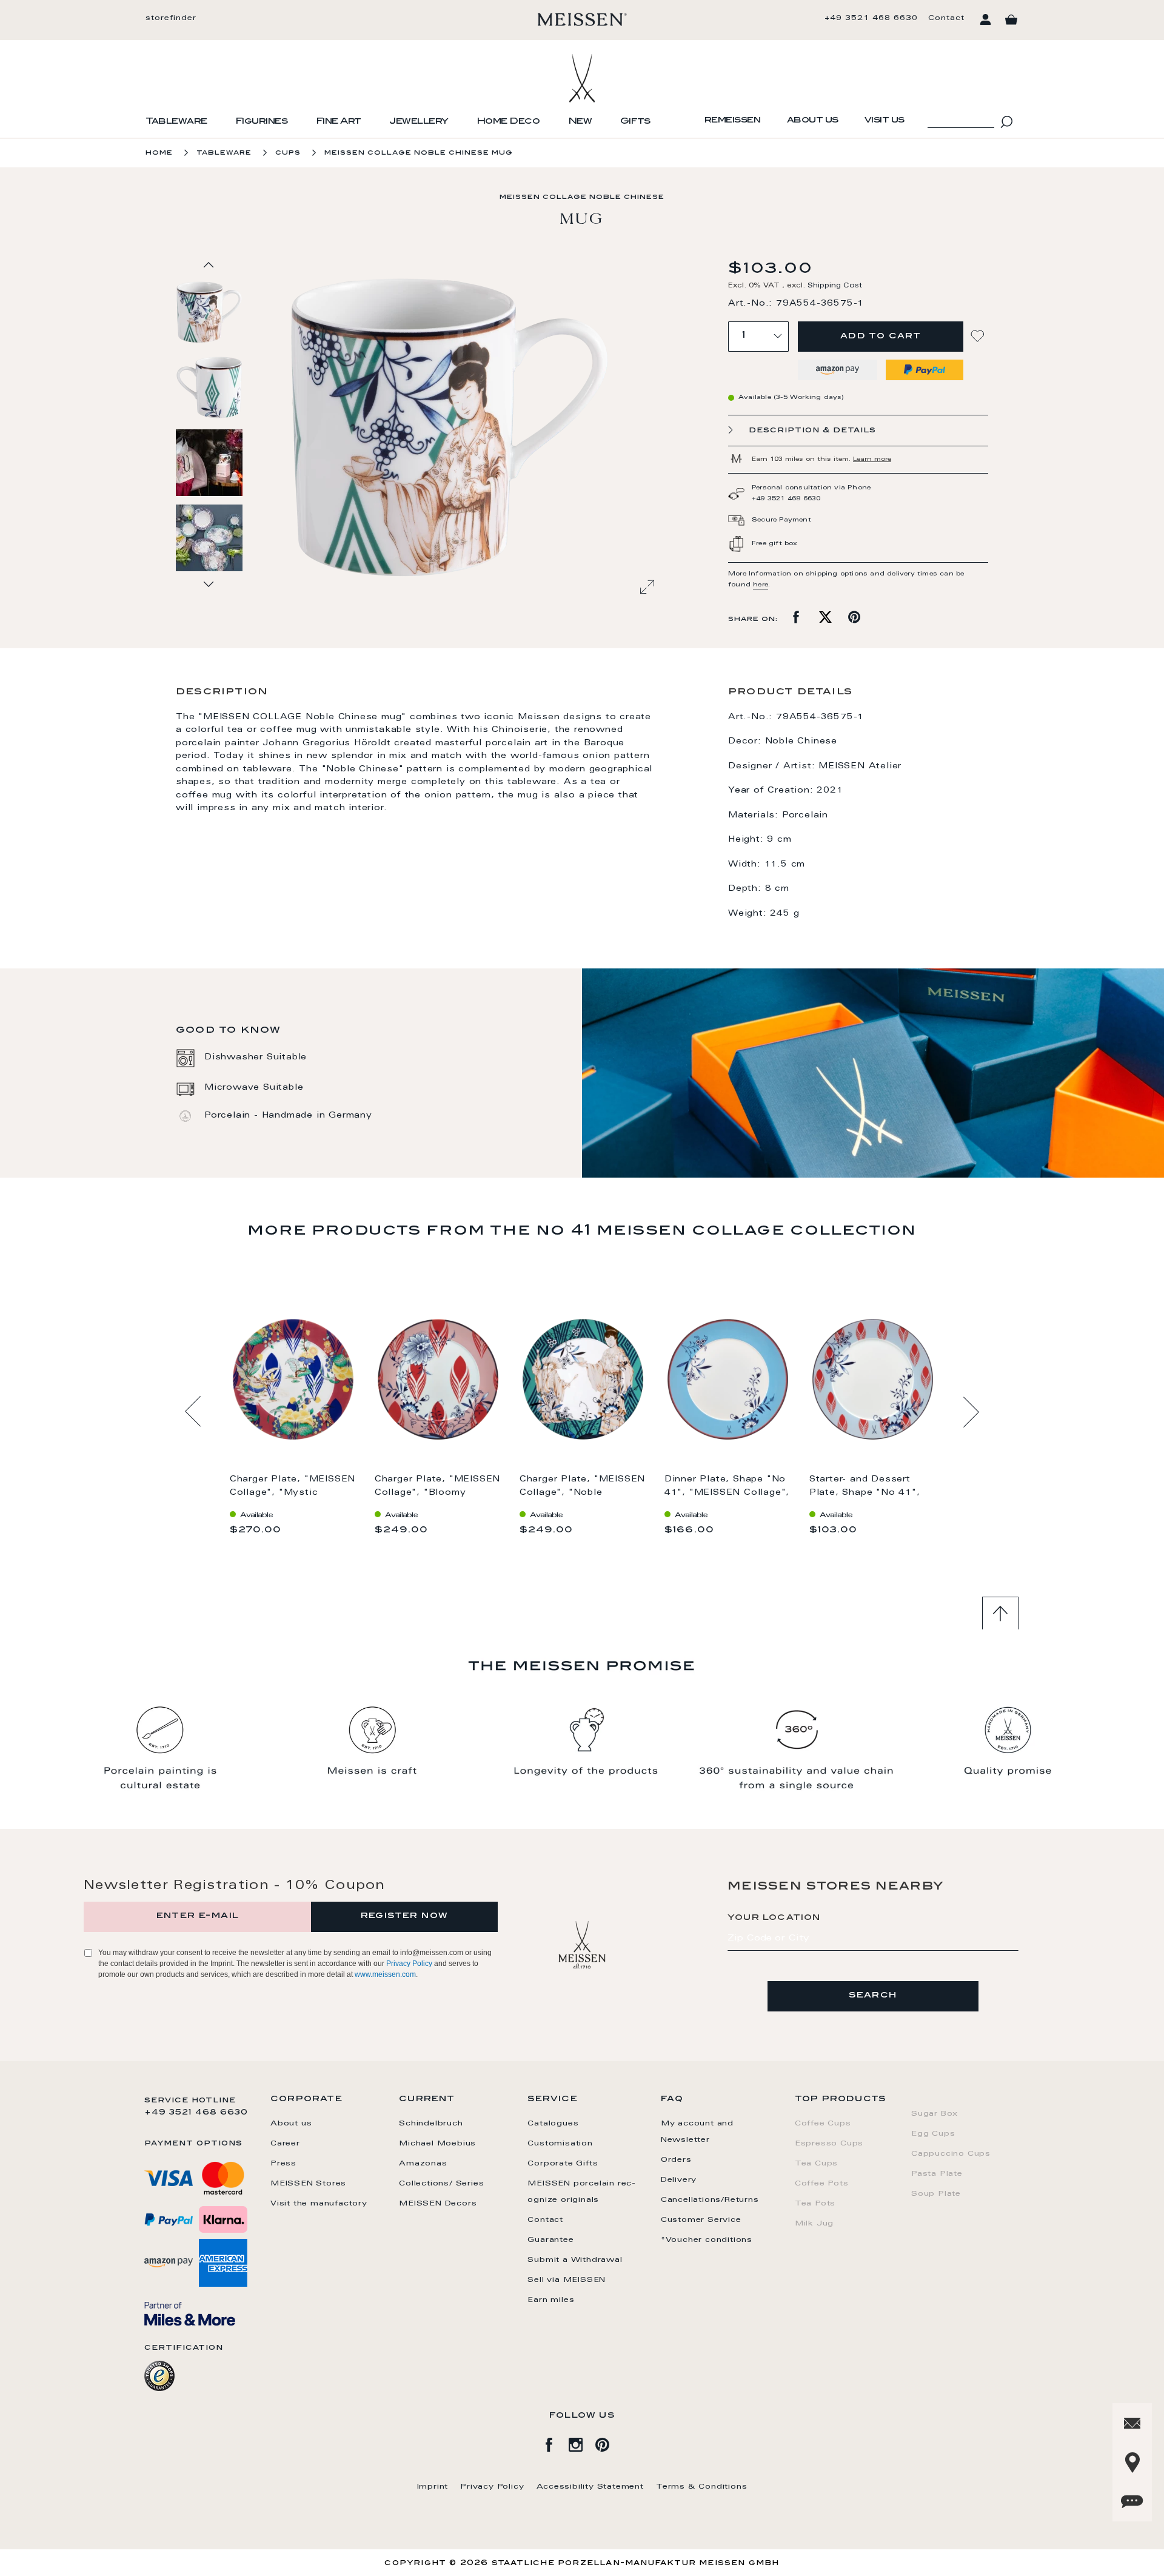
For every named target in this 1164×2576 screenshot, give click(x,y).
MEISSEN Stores (308, 2184)
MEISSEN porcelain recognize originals (581, 2192)
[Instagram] (582, 2443)
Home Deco (508, 122)
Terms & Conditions (701, 2487)
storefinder (171, 18)
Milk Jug (814, 2224)
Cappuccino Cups (951, 2154)
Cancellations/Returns (710, 2200)
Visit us (885, 121)
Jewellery (419, 122)
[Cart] (1011, 20)
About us (813, 121)
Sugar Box (935, 2114)
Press (283, 2164)
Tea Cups (816, 2164)
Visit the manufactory (319, 2204)
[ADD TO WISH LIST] (979, 336)
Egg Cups (933, 2134)
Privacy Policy (409, 1964)
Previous (193, 1412)
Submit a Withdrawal (575, 2260)
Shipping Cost (835, 286)
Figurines (262, 122)
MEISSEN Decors (438, 2204)
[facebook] (555, 2443)
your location (774, 1918)
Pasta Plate (937, 2174)
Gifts (635, 122)
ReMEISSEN (733, 121)
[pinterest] (609, 2443)
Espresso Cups (829, 2144)
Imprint (433, 2487)
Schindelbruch (431, 2124)
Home (159, 153)
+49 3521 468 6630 (871, 18)
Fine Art (339, 122)
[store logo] (582, 19)
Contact (946, 18)
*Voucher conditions (707, 2240)
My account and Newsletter (697, 2132)
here (761, 585)
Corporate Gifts (563, 2164)
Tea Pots (815, 2204)
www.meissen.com (385, 1974)
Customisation (560, 2144)
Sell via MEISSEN (567, 2280)
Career (285, 2144)
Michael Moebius (437, 2144)
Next (971, 1412)
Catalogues (553, 2124)
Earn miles (551, 2300)
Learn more (872, 460)
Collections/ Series (441, 2184)
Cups (288, 153)
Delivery (679, 2180)
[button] (210, 387)
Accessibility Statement (590, 2487)
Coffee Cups (823, 2124)
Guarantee (550, 2240)
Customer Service (701, 2220)
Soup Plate (936, 2194)
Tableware (176, 122)
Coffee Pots (822, 2184)
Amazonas (423, 2164)
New (580, 122)
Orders (676, 2160)
